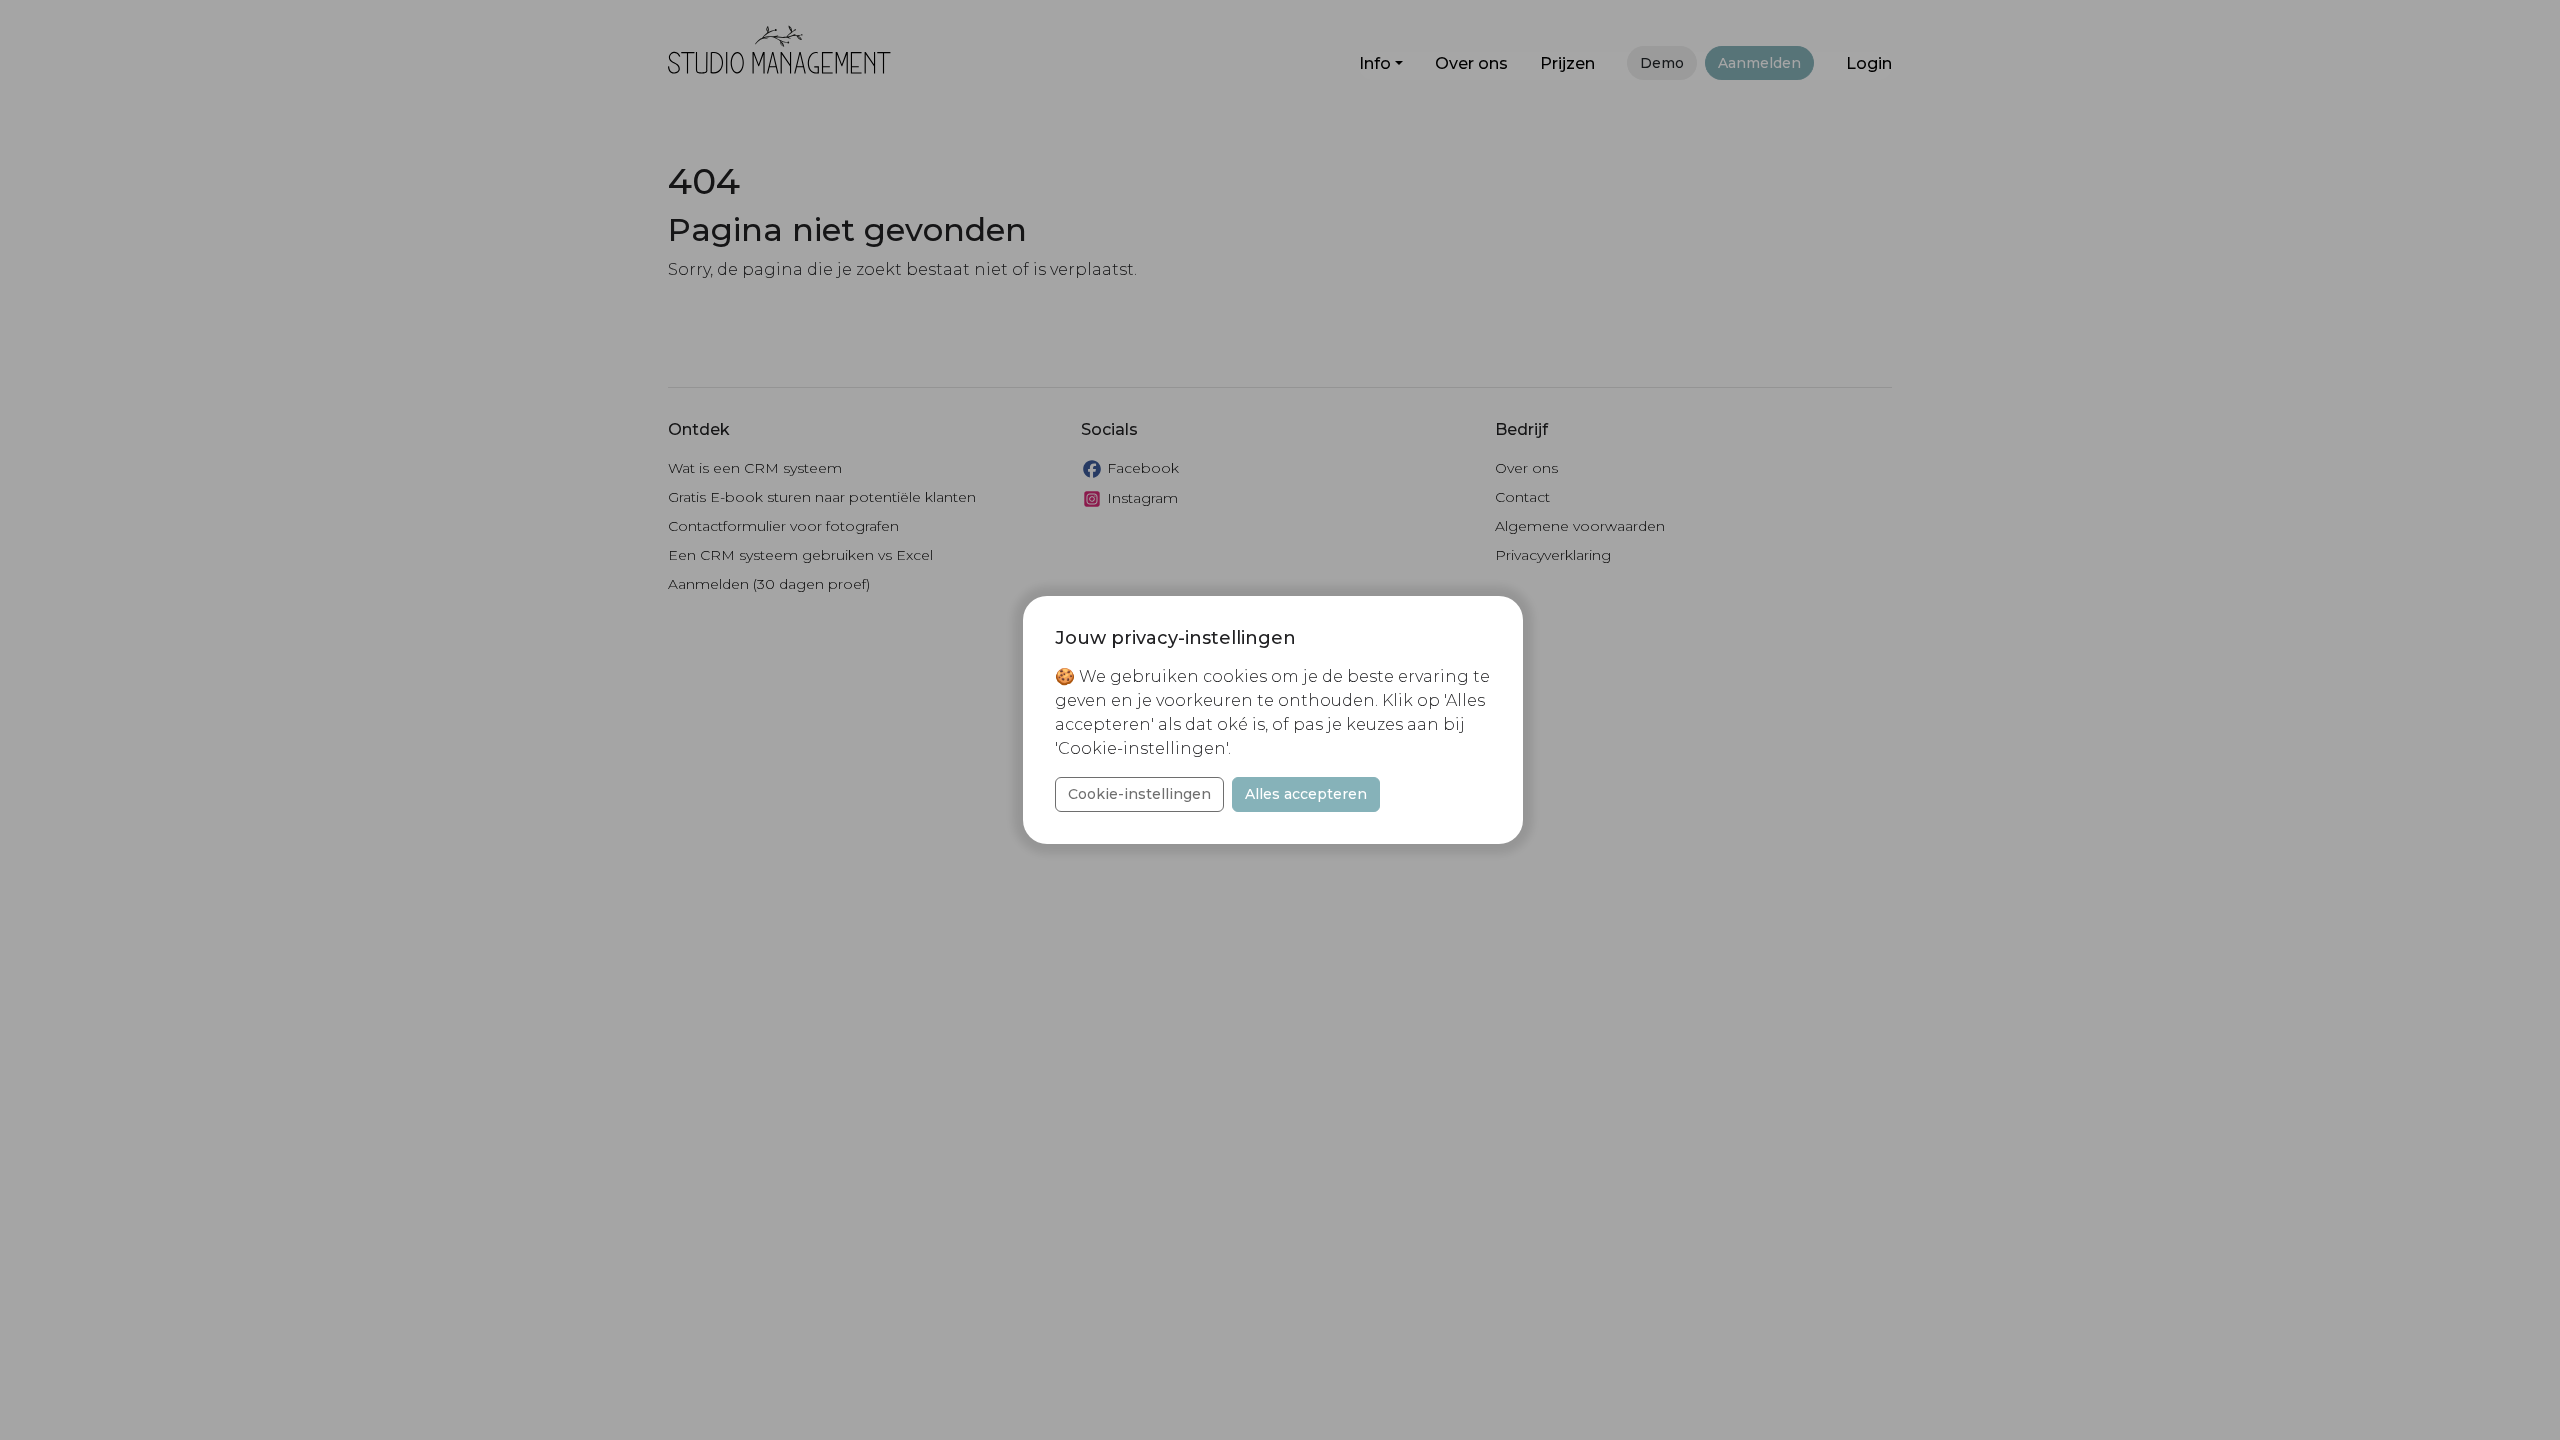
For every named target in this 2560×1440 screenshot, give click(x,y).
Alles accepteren (1306, 794)
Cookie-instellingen (1139, 794)
